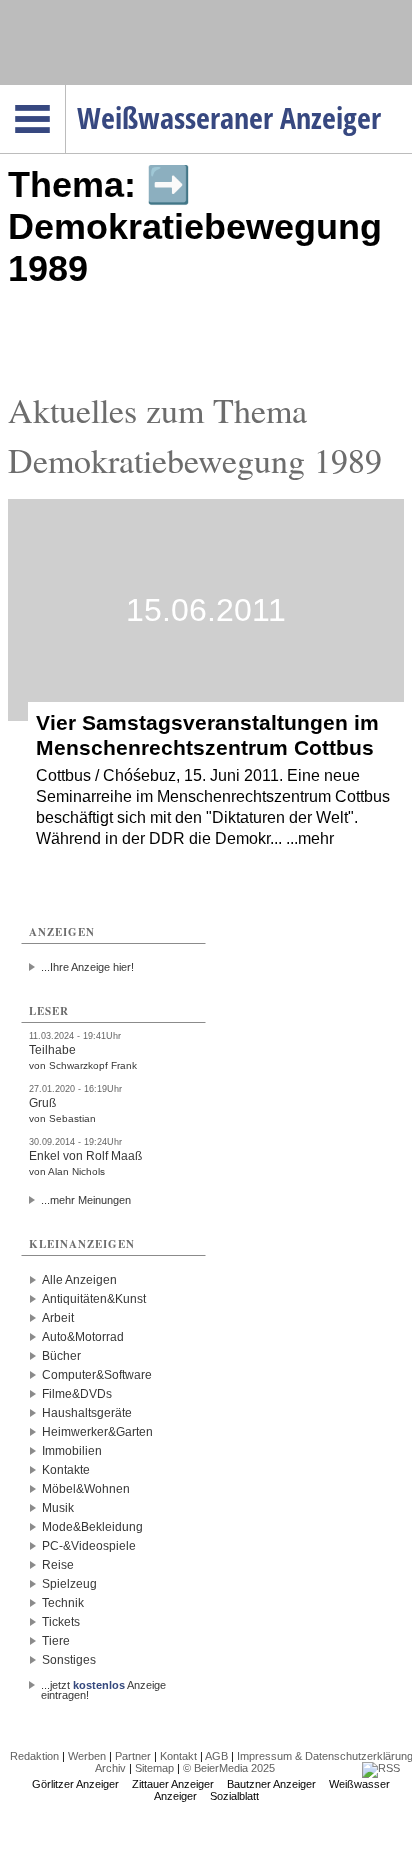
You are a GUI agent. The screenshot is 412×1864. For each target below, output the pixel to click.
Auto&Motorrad (83, 1337)
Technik (63, 1603)
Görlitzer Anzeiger (75, 1784)
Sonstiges (69, 1660)
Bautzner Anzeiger (271, 1784)
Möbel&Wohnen (86, 1489)
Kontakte (66, 1470)
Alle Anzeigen (79, 1280)
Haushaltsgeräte (87, 1413)
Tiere (56, 1641)
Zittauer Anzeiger (173, 1784)
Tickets (61, 1622)
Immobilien (72, 1451)
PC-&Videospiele (89, 1546)
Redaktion (34, 1756)
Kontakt (178, 1756)
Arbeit (58, 1318)
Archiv (110, 1768)
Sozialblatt (234, 1796)
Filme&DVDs (77, 1394)
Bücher (61, 1356)
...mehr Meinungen (86, 1200)
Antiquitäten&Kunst (94, 1299)
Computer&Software (97, 1375)
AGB (216, 1756)
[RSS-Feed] (381, 1768)
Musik (58, 1508)
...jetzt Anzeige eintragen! (103, 1685)
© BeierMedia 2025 (229, 1768)
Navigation (65, 91)
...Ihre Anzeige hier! (87, 967)
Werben (87, 1756)
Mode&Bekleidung (92, 1527)
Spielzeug (69, 1584)
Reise (58, 1565)
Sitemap (154, 1768)
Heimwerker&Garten (97, 1432)
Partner (133, 1756)
